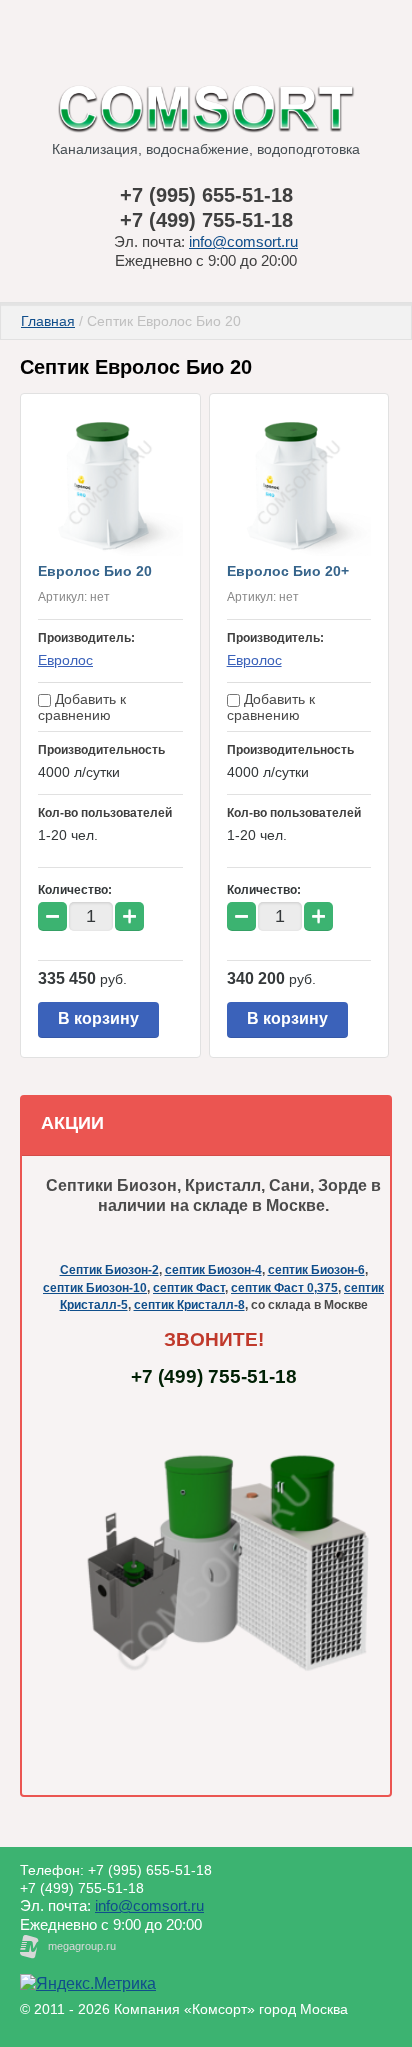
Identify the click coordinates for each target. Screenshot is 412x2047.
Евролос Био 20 (95, 571)
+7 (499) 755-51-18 (206, 220)
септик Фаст (189, 1288)
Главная (48, 321)
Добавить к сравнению (82, 707)
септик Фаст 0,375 (284, 1288)
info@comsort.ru (243, 242)
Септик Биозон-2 (109, 1270)
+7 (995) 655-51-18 (206, 195)
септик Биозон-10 (95, 1288)
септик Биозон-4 (213, 1270)
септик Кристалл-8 (189, 1305)
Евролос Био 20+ (288, 571)
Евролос (65, 660)
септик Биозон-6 (316, 1270)
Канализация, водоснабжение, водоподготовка (206, 149)
